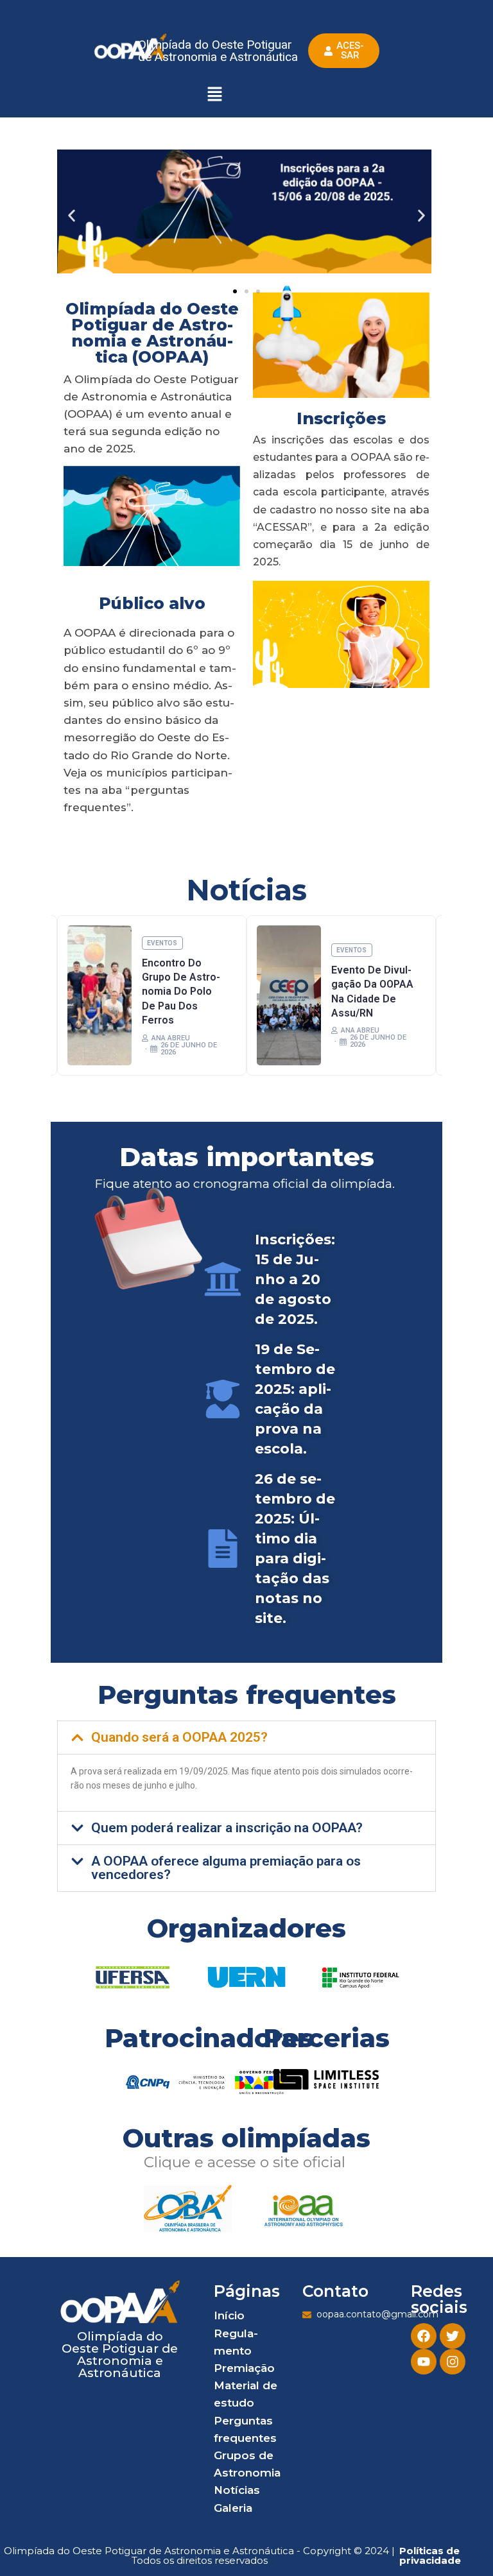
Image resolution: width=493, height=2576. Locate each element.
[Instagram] (453, 2362)
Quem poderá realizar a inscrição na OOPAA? (227, 1828)
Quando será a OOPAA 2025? (179, 1737)
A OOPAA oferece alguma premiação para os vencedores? (226, 1868)
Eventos (162, 943)
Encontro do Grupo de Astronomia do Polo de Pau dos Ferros (181, 992)
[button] (214, 95)
